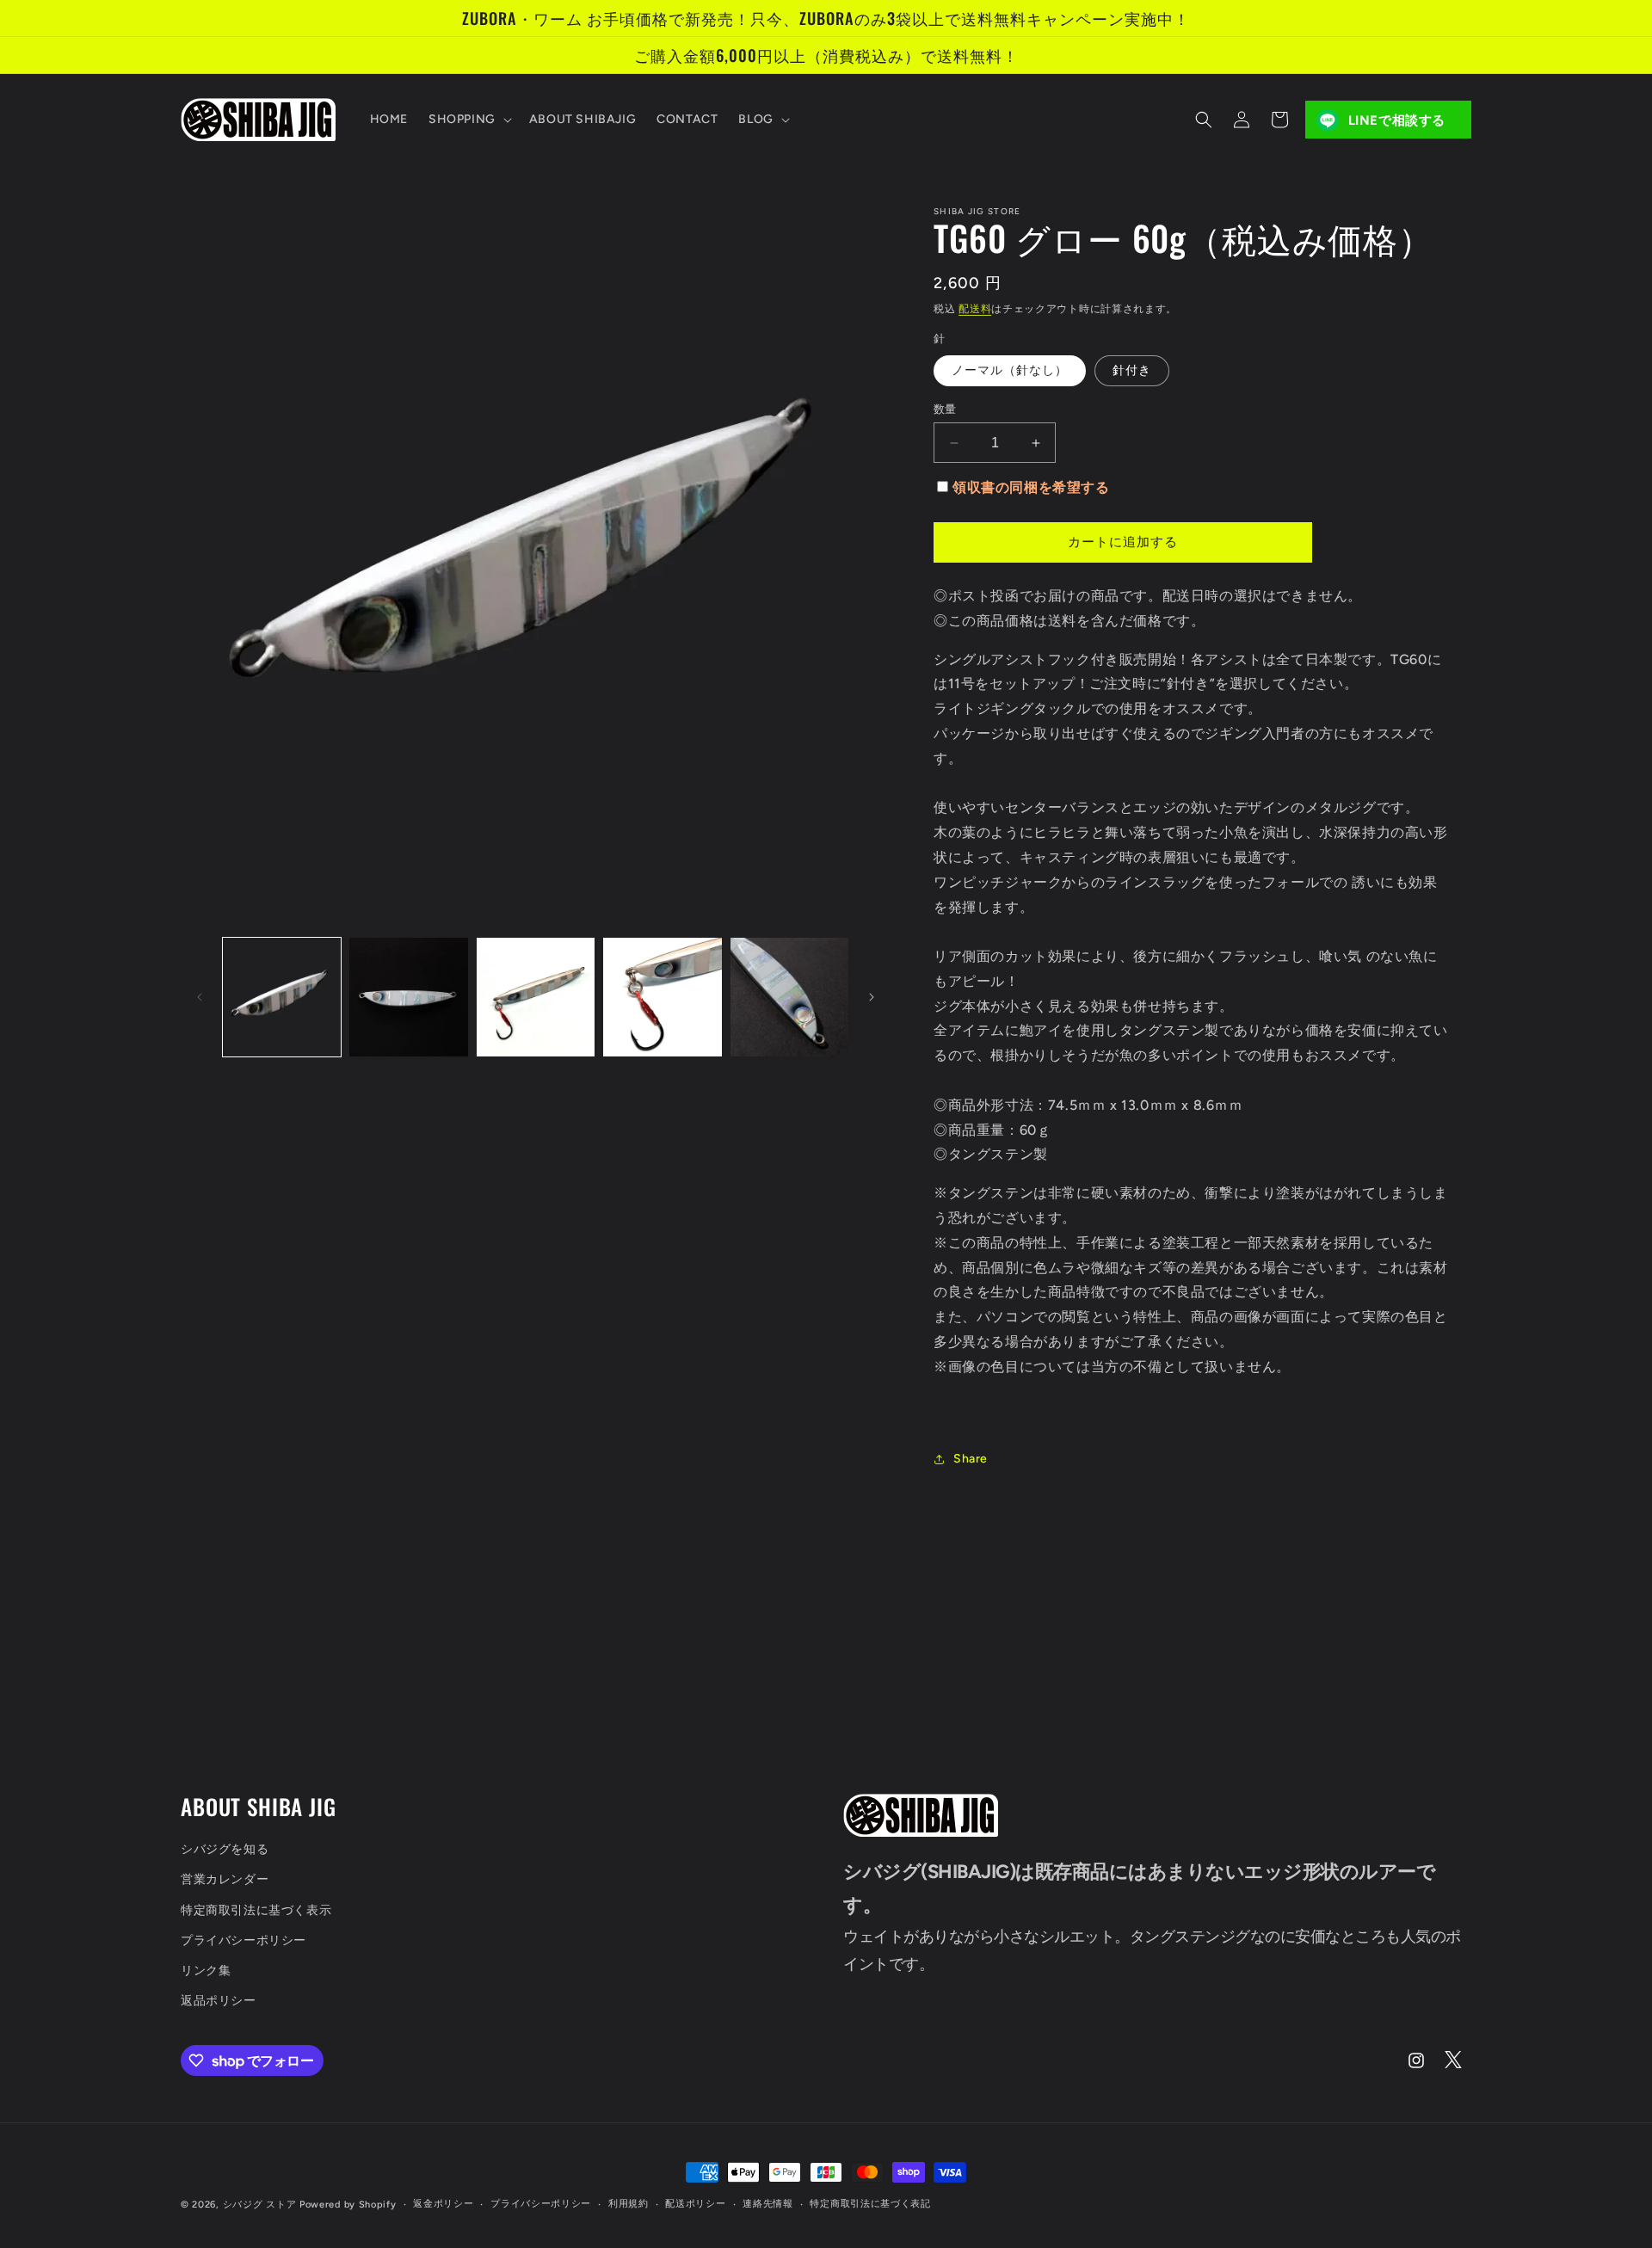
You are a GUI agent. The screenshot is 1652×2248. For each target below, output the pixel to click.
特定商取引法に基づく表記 (870, 2204)
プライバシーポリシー (243, 1940)
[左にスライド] (200, 997)
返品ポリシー (219, 2001)
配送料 (975, 309)
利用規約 (629, 2204)
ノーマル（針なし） (1010, 370)
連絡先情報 (768, 2204)
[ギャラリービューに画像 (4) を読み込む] (662, 997)
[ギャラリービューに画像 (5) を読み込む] (789, 997)
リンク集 (206, 1971)
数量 (945, 409)
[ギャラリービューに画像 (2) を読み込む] (408, 997)
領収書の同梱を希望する (1031, 487)
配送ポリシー (695, 2204)
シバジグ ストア (260, 2205)
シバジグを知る (225, 1849)
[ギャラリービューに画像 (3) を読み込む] (536, 997)
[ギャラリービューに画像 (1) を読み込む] (282, 997)
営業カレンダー (225, 1879)
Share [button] (971, 1459)
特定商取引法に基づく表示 (256, 1910)
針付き (1132, 370)
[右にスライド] (872, 997)
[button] (468, 120)
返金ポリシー (443, 2204)
